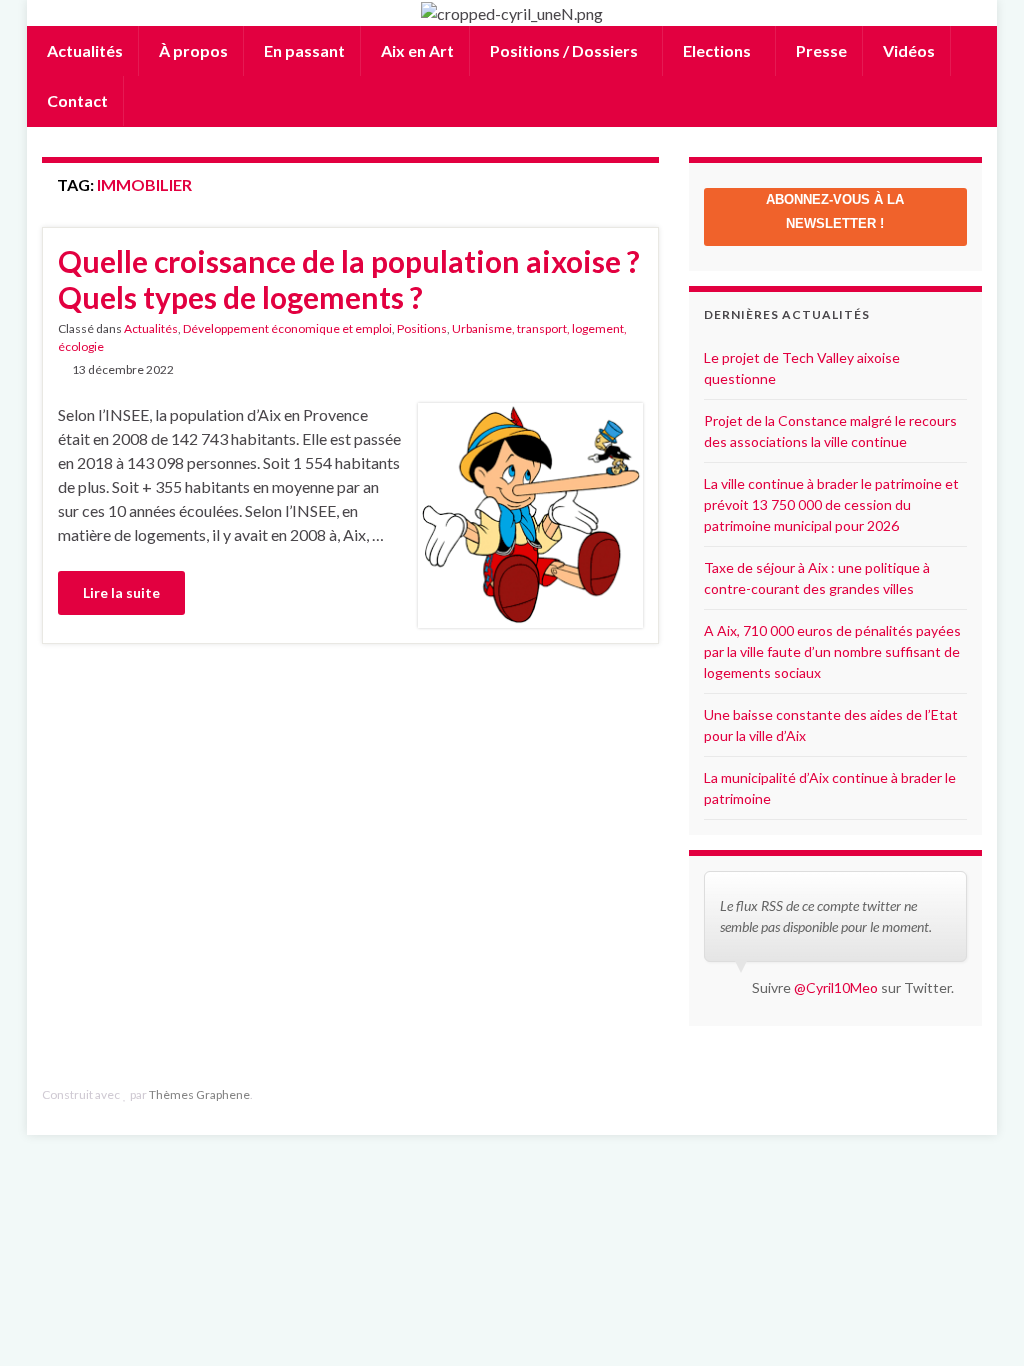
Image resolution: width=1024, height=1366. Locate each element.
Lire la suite (121, 592)
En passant (303, 50)
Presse (820, 50)
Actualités (83, 50)
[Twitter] (972, 1094)
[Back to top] (979, 1321)
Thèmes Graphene (199, 1094)
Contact (76, 100)
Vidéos (907, 50)
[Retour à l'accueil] (512, 13)
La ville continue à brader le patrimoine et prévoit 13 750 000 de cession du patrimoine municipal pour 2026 (831, 504)
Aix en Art (416, 50)
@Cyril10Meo (836, 987)
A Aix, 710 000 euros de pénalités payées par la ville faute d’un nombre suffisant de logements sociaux (832, 651)
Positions (422, 328)
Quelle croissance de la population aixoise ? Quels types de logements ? (349, 279)
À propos (192, 50)
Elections (717, 50)
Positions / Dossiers (564, 50)
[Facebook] (941, 1094)
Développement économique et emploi (287, 328)
